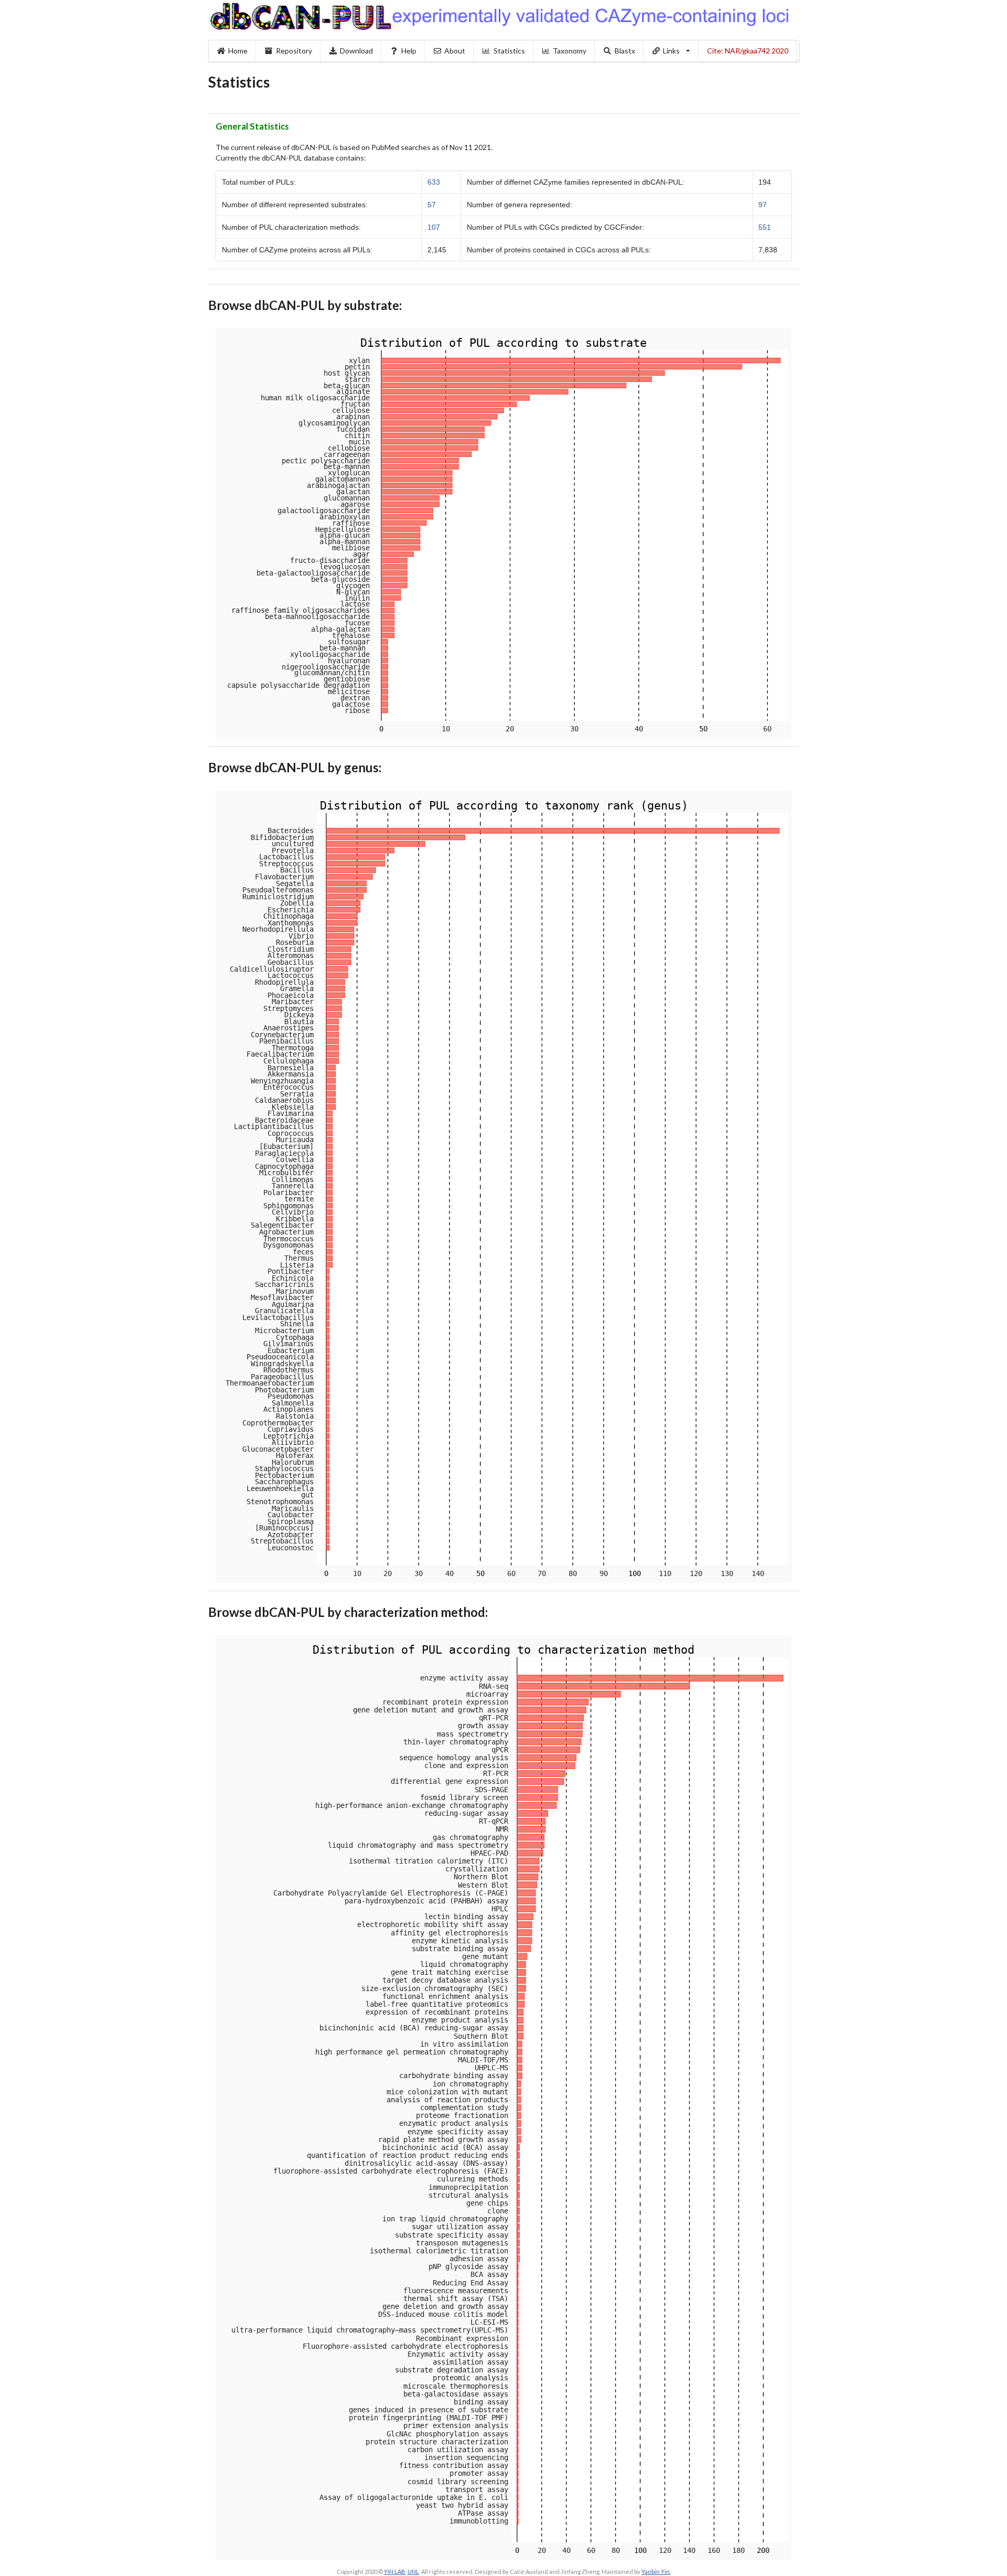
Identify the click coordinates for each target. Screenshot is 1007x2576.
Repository (294, 51)
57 (432, 205)
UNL (413, 2572)
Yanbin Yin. (656, 2572)
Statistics (509, 51)
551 (765, 227)
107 (434, 227)
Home (238, 51)
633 (434, 182)
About (455, 51)
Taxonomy (570, 51)
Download (356, 51)
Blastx (625, 51)
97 (763, 205)
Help (409, 51)
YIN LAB (395, 2572)
